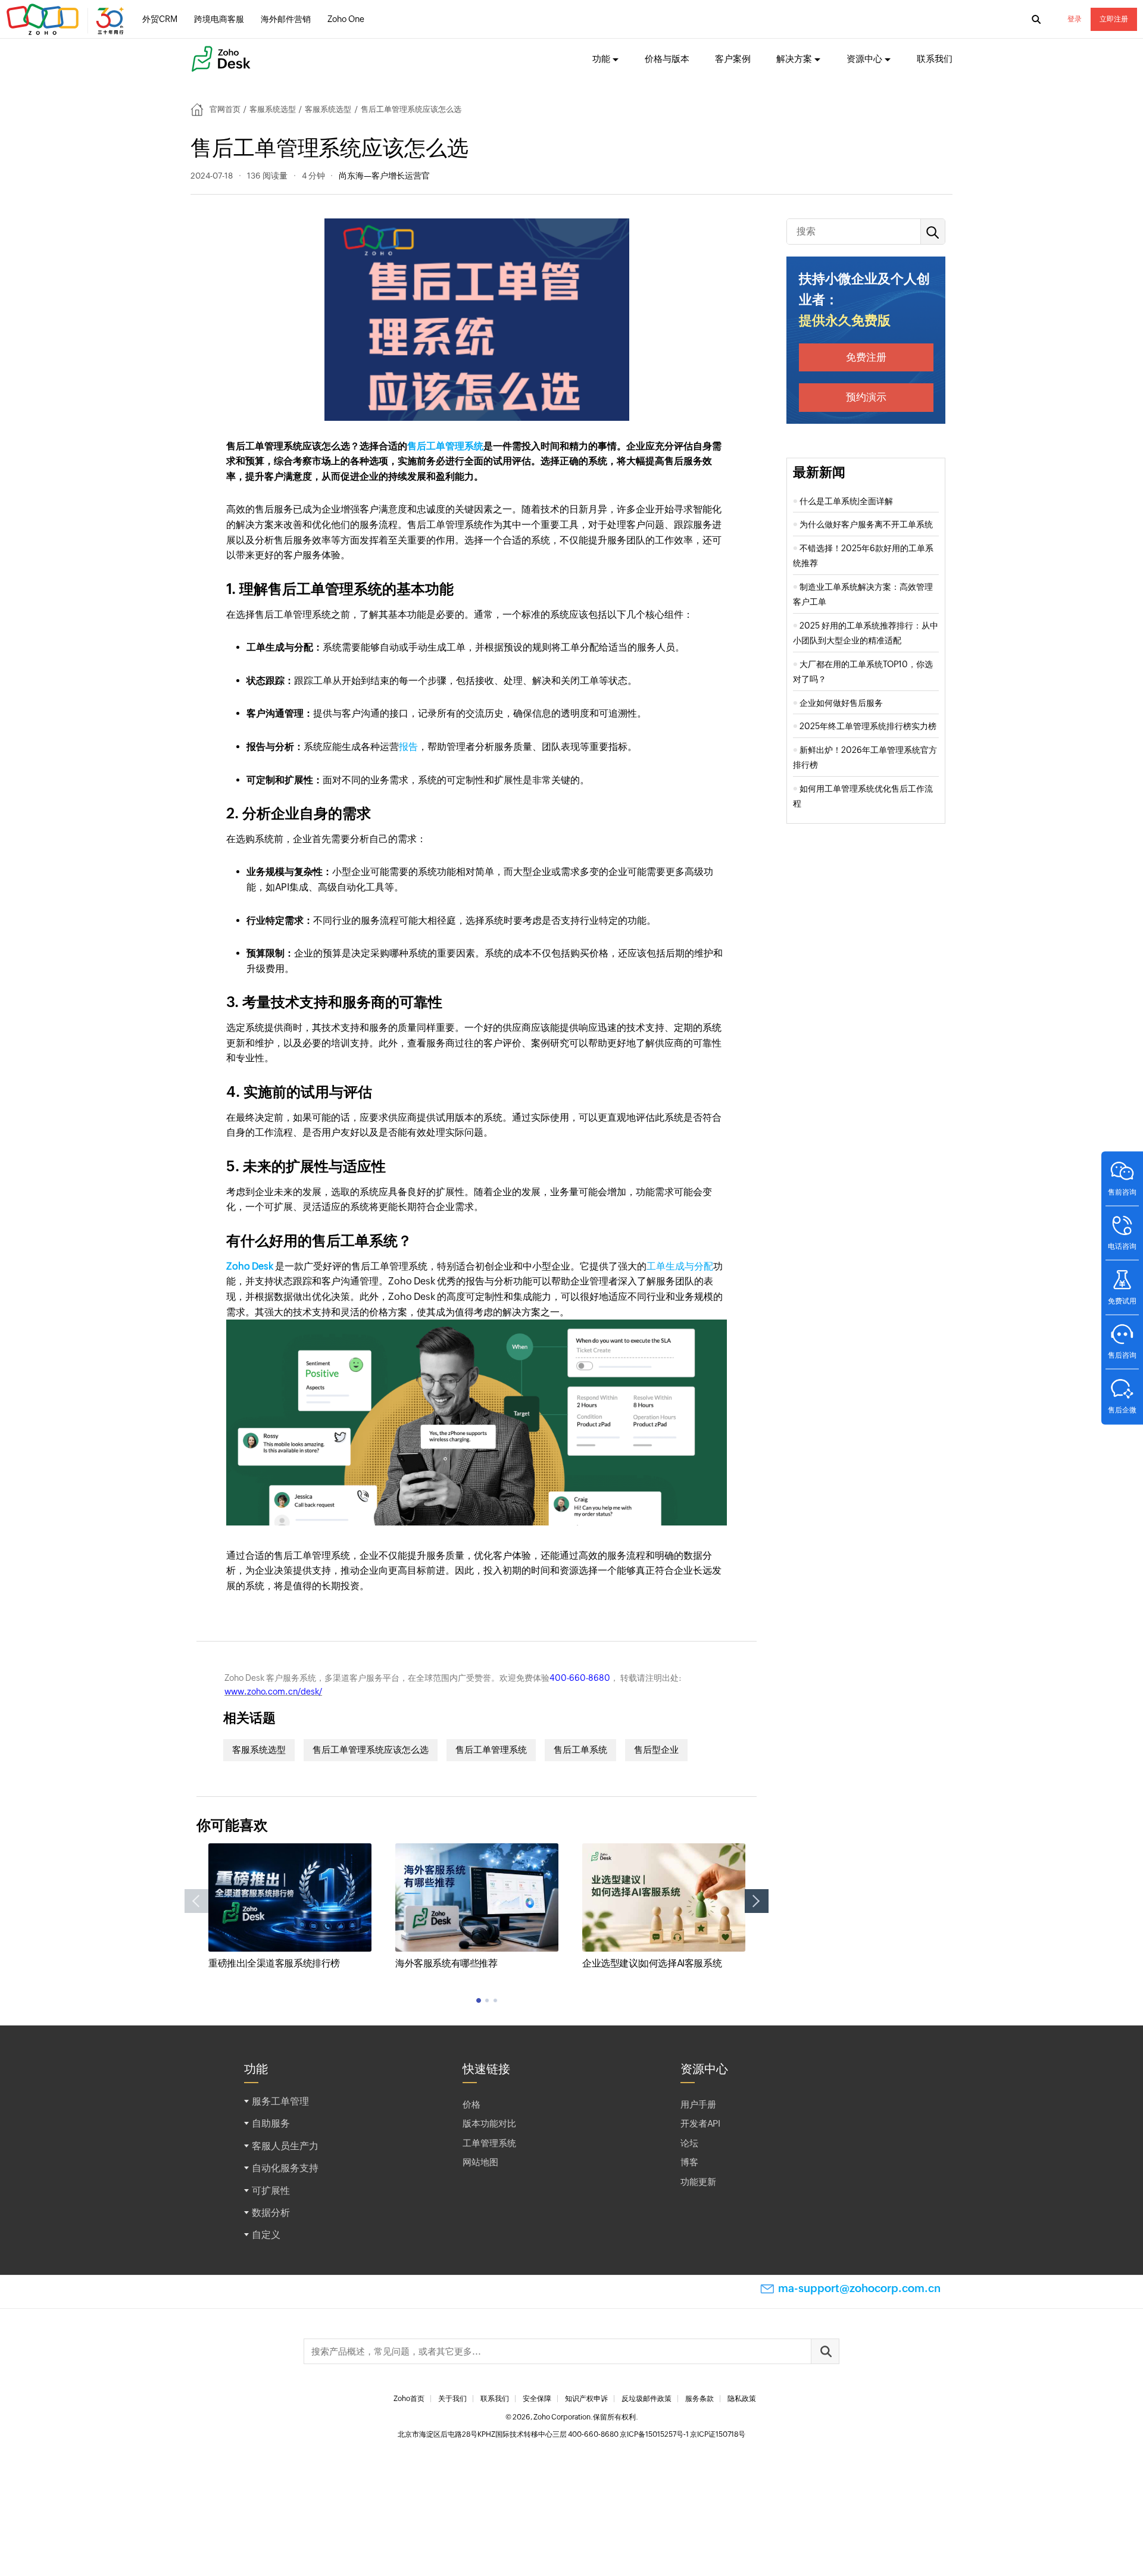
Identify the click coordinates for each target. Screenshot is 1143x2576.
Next (757, 1901)
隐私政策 (742, 2399)
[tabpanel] (290, 1907)
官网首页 (225, 109)
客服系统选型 (273, 109)
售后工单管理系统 (445, 446)
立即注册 (1114, 19)
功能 (601, 59)
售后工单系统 (580, 1750)
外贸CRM (160, 19)
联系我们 (935, 59)
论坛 (689, 2143)
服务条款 (699, 2399)
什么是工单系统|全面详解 (846, 501)
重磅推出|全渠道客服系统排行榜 (274, 1963)
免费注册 (866, 357)
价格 (471, 2104)
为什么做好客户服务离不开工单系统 (866, 524)
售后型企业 (656, 1750)
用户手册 (698, 2104)
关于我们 (452, 2399)
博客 (689, 2162)
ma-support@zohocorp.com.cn (859, 2288)
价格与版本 (667, 59)
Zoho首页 (409, 2399)
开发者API (700, 2123)
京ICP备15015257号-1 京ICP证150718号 (683, 2434)
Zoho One (346, 19)
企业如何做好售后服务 (841, 703)
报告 (408, 747)
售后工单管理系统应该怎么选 (371, 1750)
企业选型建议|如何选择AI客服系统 (652, 1963)
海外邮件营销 (286, 19)
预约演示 (866, 397)
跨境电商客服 (219, 19)
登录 (1075, 19)
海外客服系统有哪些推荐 (446, 1963)
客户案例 (733, 59)
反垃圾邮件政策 (647, 2399)
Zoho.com (67, 20)
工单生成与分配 (680, 1266)
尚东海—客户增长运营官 (384, 176)
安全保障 (537, 2399)
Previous (196, 1901)
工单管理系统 (489, 2143)
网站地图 (480, 2162)
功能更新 (698, 2182)
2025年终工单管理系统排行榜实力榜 (868, 726)
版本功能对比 (489, 2123)
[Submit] (825, 2351)
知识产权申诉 (586, 2399)
